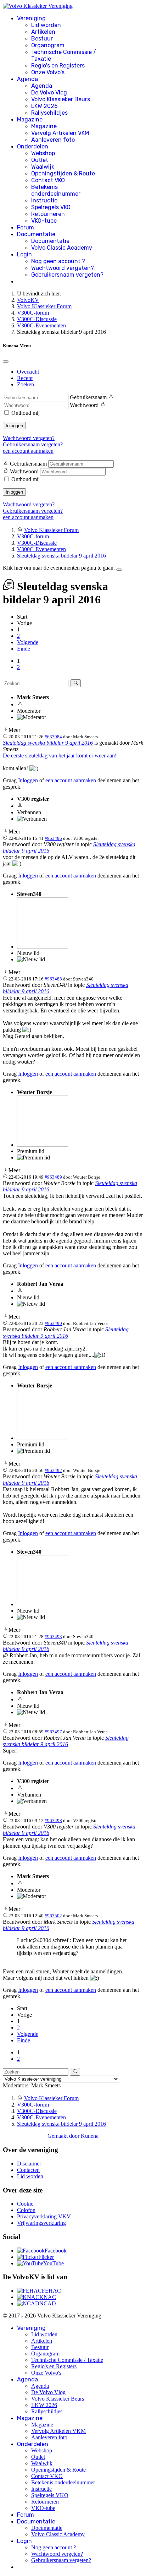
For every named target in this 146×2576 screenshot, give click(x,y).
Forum (26, 227)
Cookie (25, 2204)
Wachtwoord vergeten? (63, 268)
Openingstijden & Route (63, 173)
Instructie (44, 200)
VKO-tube (44, 221)
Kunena (90, 2136)
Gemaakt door (64, 2136)
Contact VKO (48, 180)
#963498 (53, 1820)
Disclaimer (29, 2164)
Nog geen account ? (58, 261)
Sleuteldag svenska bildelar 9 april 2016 (48, 743)
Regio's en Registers (58, 66)
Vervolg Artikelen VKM (60, 133)
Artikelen (43, 32)
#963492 (53, 1470)
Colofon (26, 2210)
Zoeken (26, 384)
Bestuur (42, 39)
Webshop (43, 153)
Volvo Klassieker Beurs (61, 99)
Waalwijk (43, 167)
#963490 (53, 1323)
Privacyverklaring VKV (44, 2216)
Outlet (40, 160)
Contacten (28, 2170)
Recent (25, 378)
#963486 (53, 838)
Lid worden (46, 25)
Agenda (27, 79)
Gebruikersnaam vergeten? (67, 275)
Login (24, 254)
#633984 (53, 737)
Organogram (48, 45)
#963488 (53, 979)
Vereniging (31, 18)
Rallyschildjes (49, 113)
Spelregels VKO (51, 207)
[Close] (6, 362)
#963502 (53, 1916)
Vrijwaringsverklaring (41, 2223)
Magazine (30, 119)
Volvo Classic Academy (62, 248)
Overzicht (28, 372)
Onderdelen (33, 146)
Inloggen (14, 426)
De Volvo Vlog (49, 93)
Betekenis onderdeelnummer (56, 190)
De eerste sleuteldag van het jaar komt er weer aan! (60, 756)
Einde (24, 649)
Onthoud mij (26, 413)
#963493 (53, 1637)
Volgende (28, 642)
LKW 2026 (44, 106)
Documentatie (36, 234)
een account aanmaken (28, 451)
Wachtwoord (84, 405)
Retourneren (48, 214)
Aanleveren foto (53, 140)
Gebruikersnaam (88, 397)
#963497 (53, 1732)
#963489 (53, 1177)
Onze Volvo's (48, 72)
